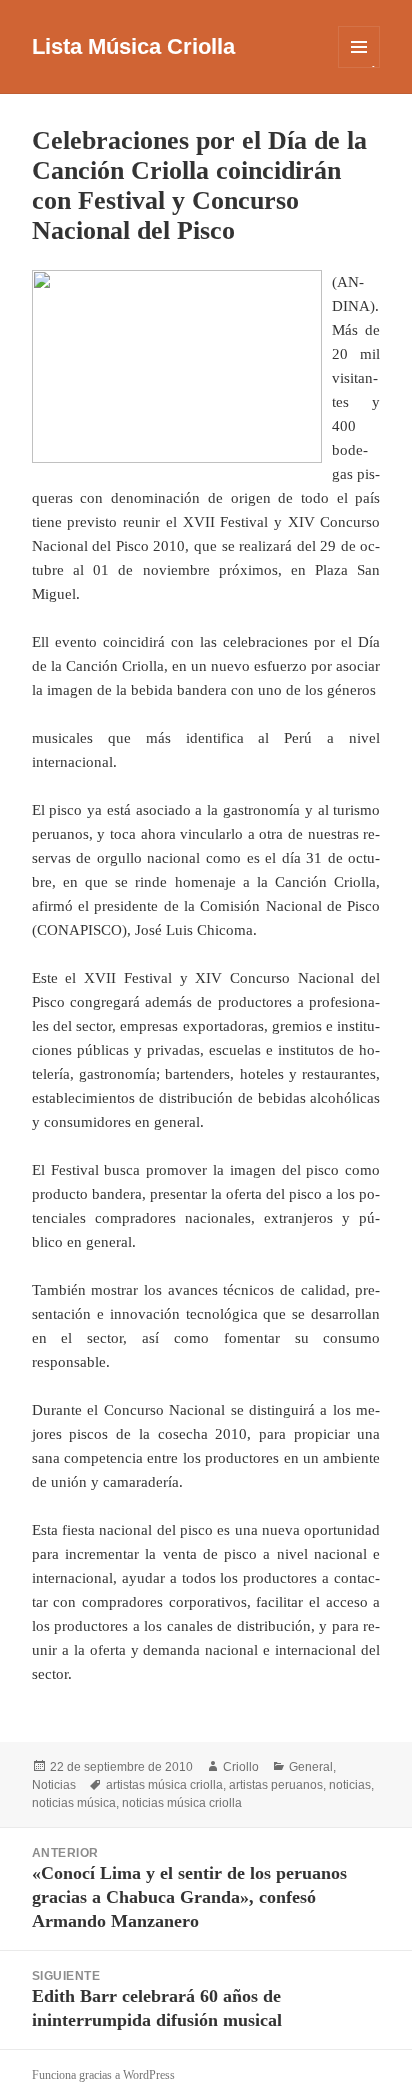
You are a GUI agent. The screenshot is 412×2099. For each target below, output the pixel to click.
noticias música (74, 1803)
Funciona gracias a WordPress (103, 2075)
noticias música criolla (182, 1803)
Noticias (54, 1785)
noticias (350, 1785)
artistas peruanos (276, 1785)
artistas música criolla (164, 1785)
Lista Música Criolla (133, 46)
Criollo (241, 1767)
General (311, 1767)
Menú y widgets (359, 67)
